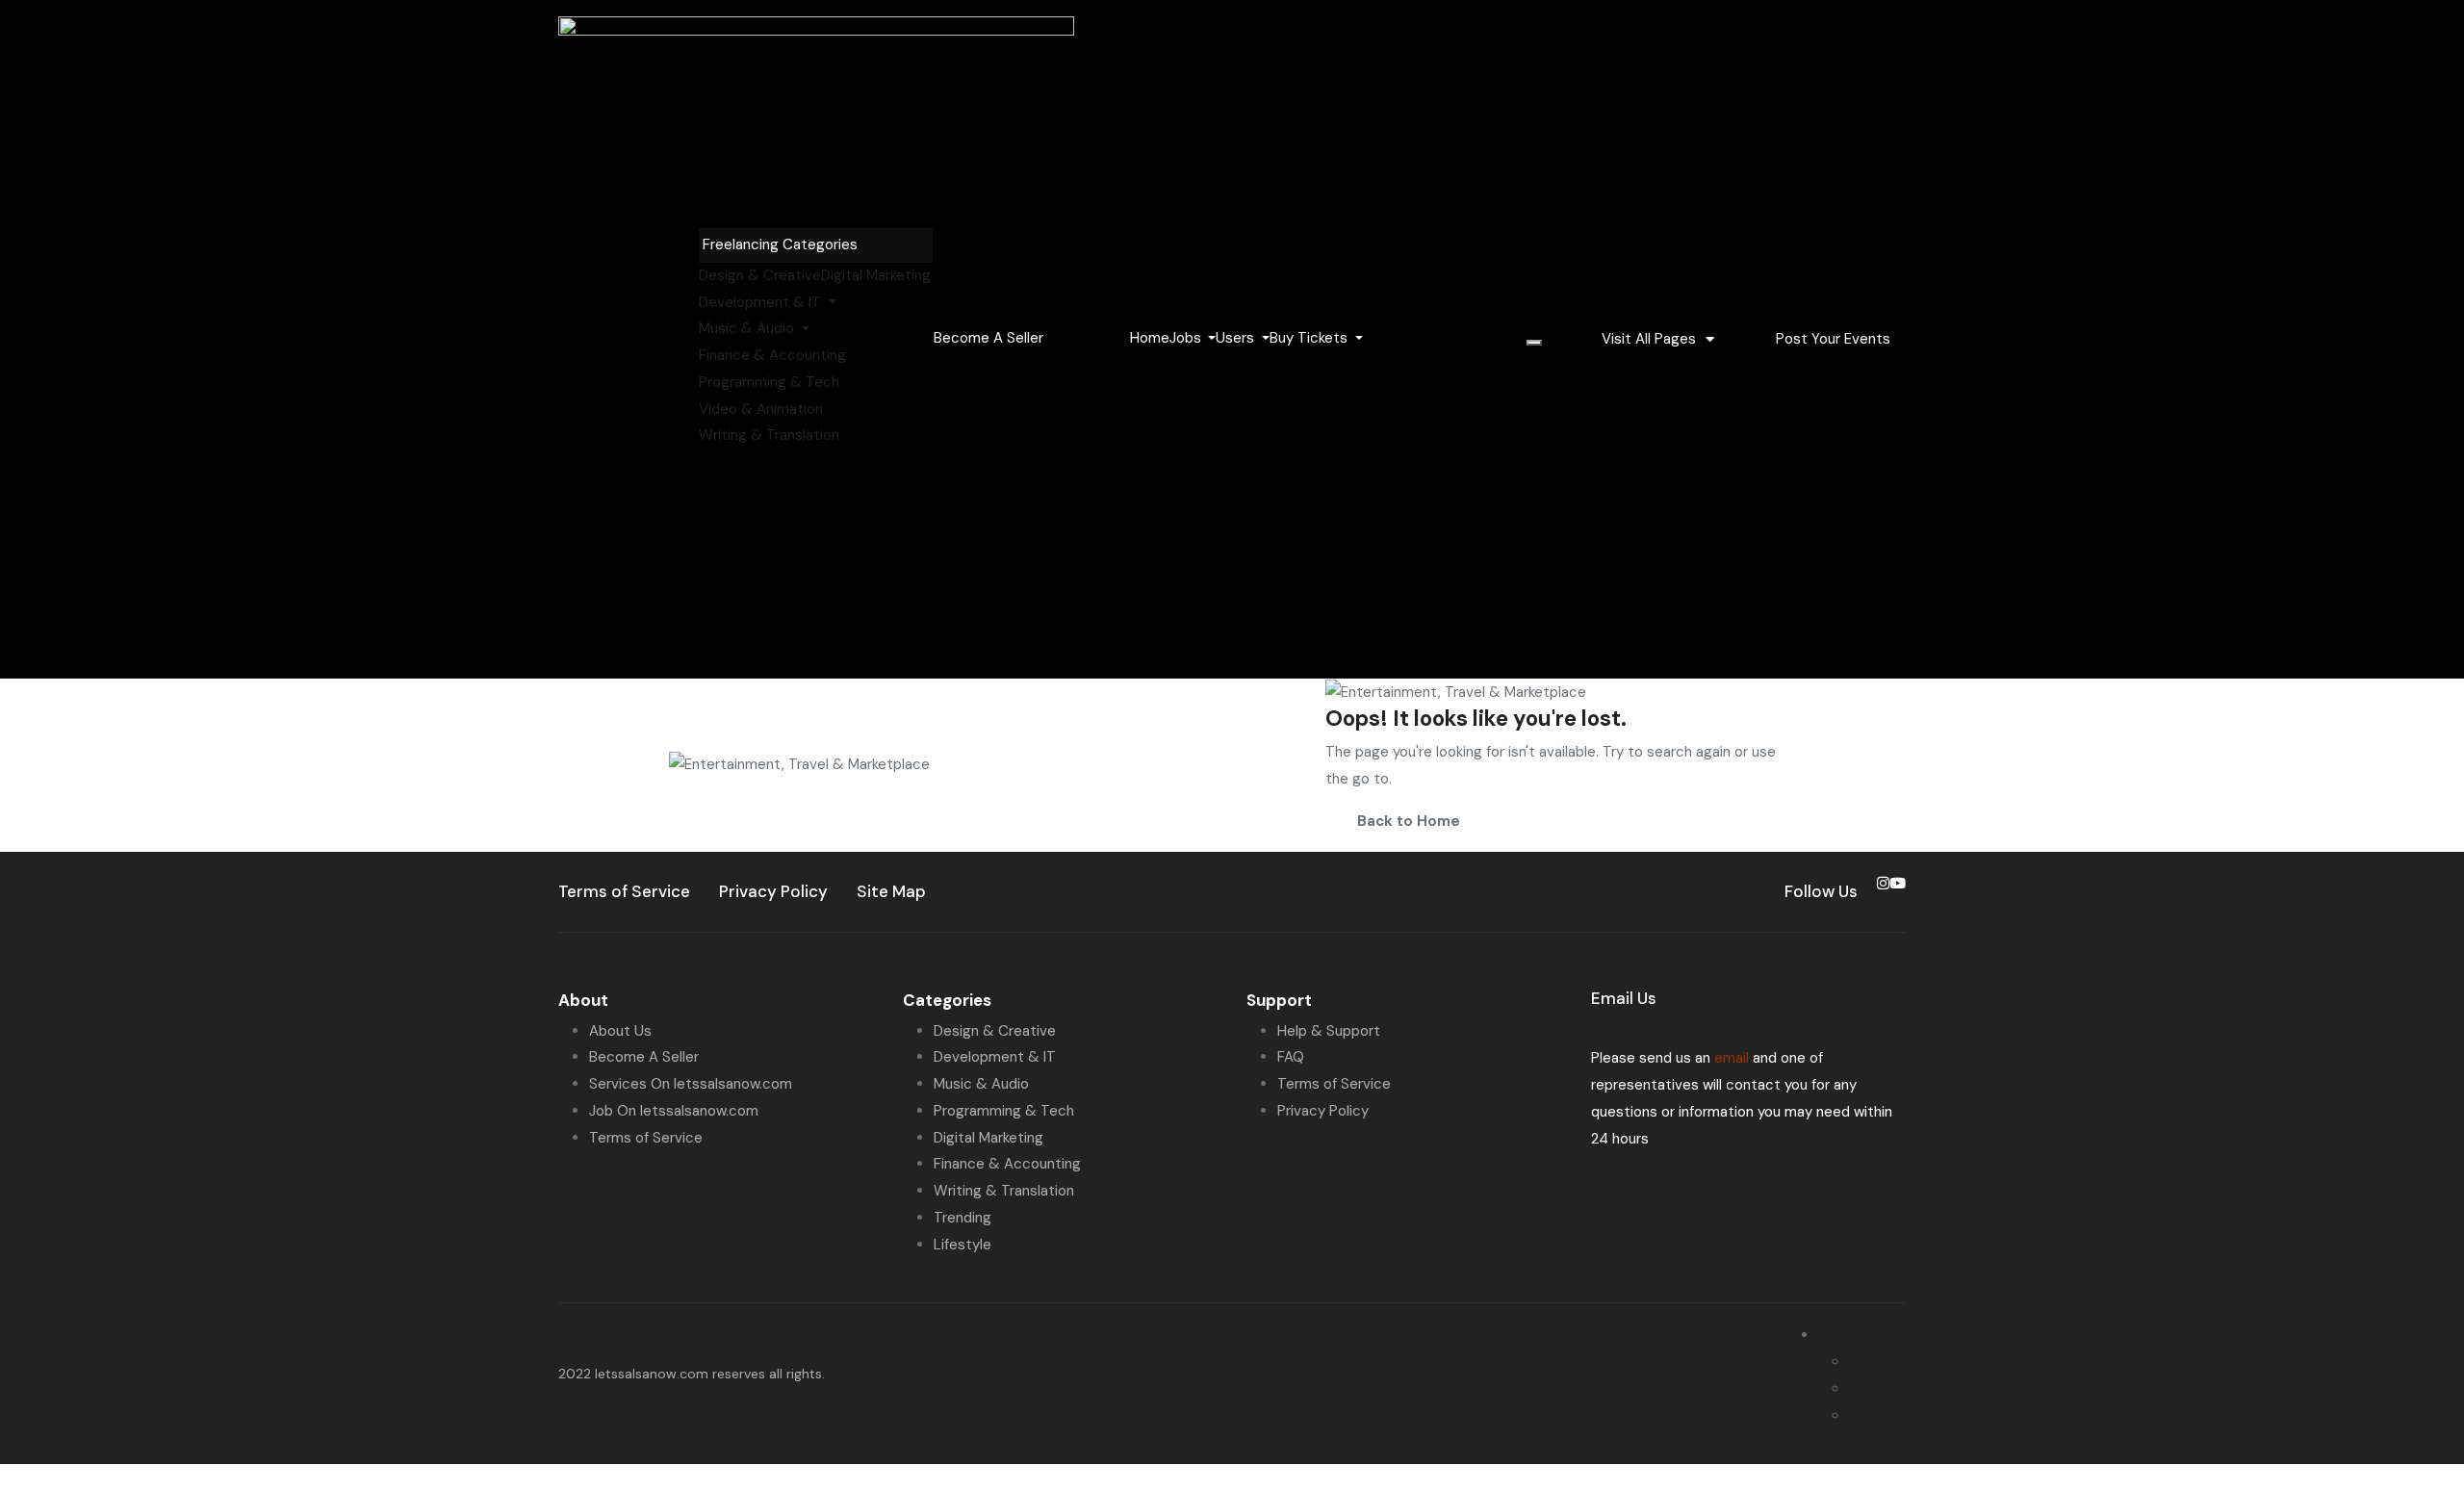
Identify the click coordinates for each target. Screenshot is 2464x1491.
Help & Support (1329, 1031)
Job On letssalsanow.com (674, 1111)
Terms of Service (646, 1138)
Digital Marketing (876, 275)
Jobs (1187, 338)
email (1732, 1058)
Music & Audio (748, 328)
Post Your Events (1833, 339)
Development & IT (762, 302)
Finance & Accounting (772, 355)
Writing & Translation (769, 435)
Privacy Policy (1323, 1111)
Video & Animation (761, 409)
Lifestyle (962, 1245)
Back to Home (1409, 821)
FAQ (1291, 1057)
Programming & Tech (769, 382)
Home (1150, 338)
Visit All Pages (1649, 339)
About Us (620, 1031)
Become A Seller (644, 1057)
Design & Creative (760, 275)
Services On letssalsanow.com (691, 1084)
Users (1237, 338)
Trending (962, 1218)
